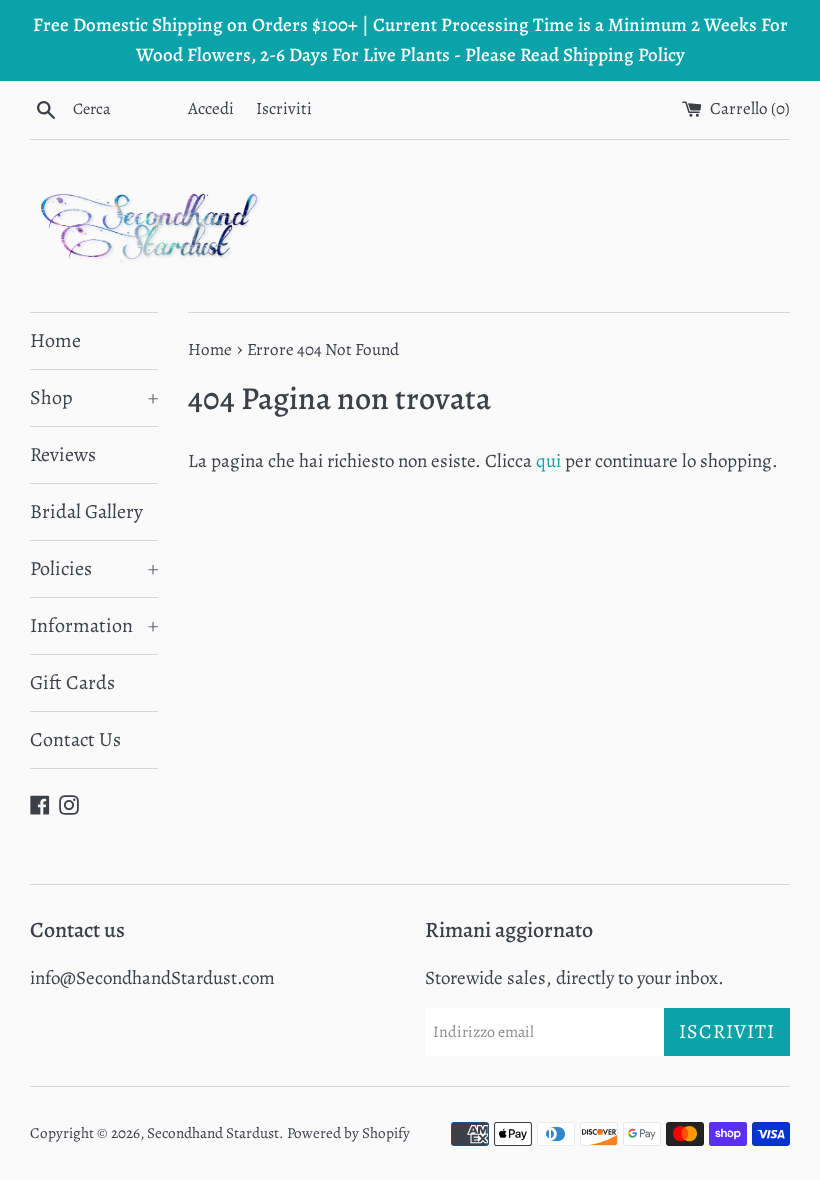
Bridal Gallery (86, 511)
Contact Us (75, 739)
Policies (94, 568)
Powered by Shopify (348, 1133)
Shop (94, 397)
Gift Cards (72, 682)
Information (94, 625)
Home (55, 340)
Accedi (211, 108)
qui (548, 461)
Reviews (63, 454)
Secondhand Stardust (213, 1133)
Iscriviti (284, 108)
